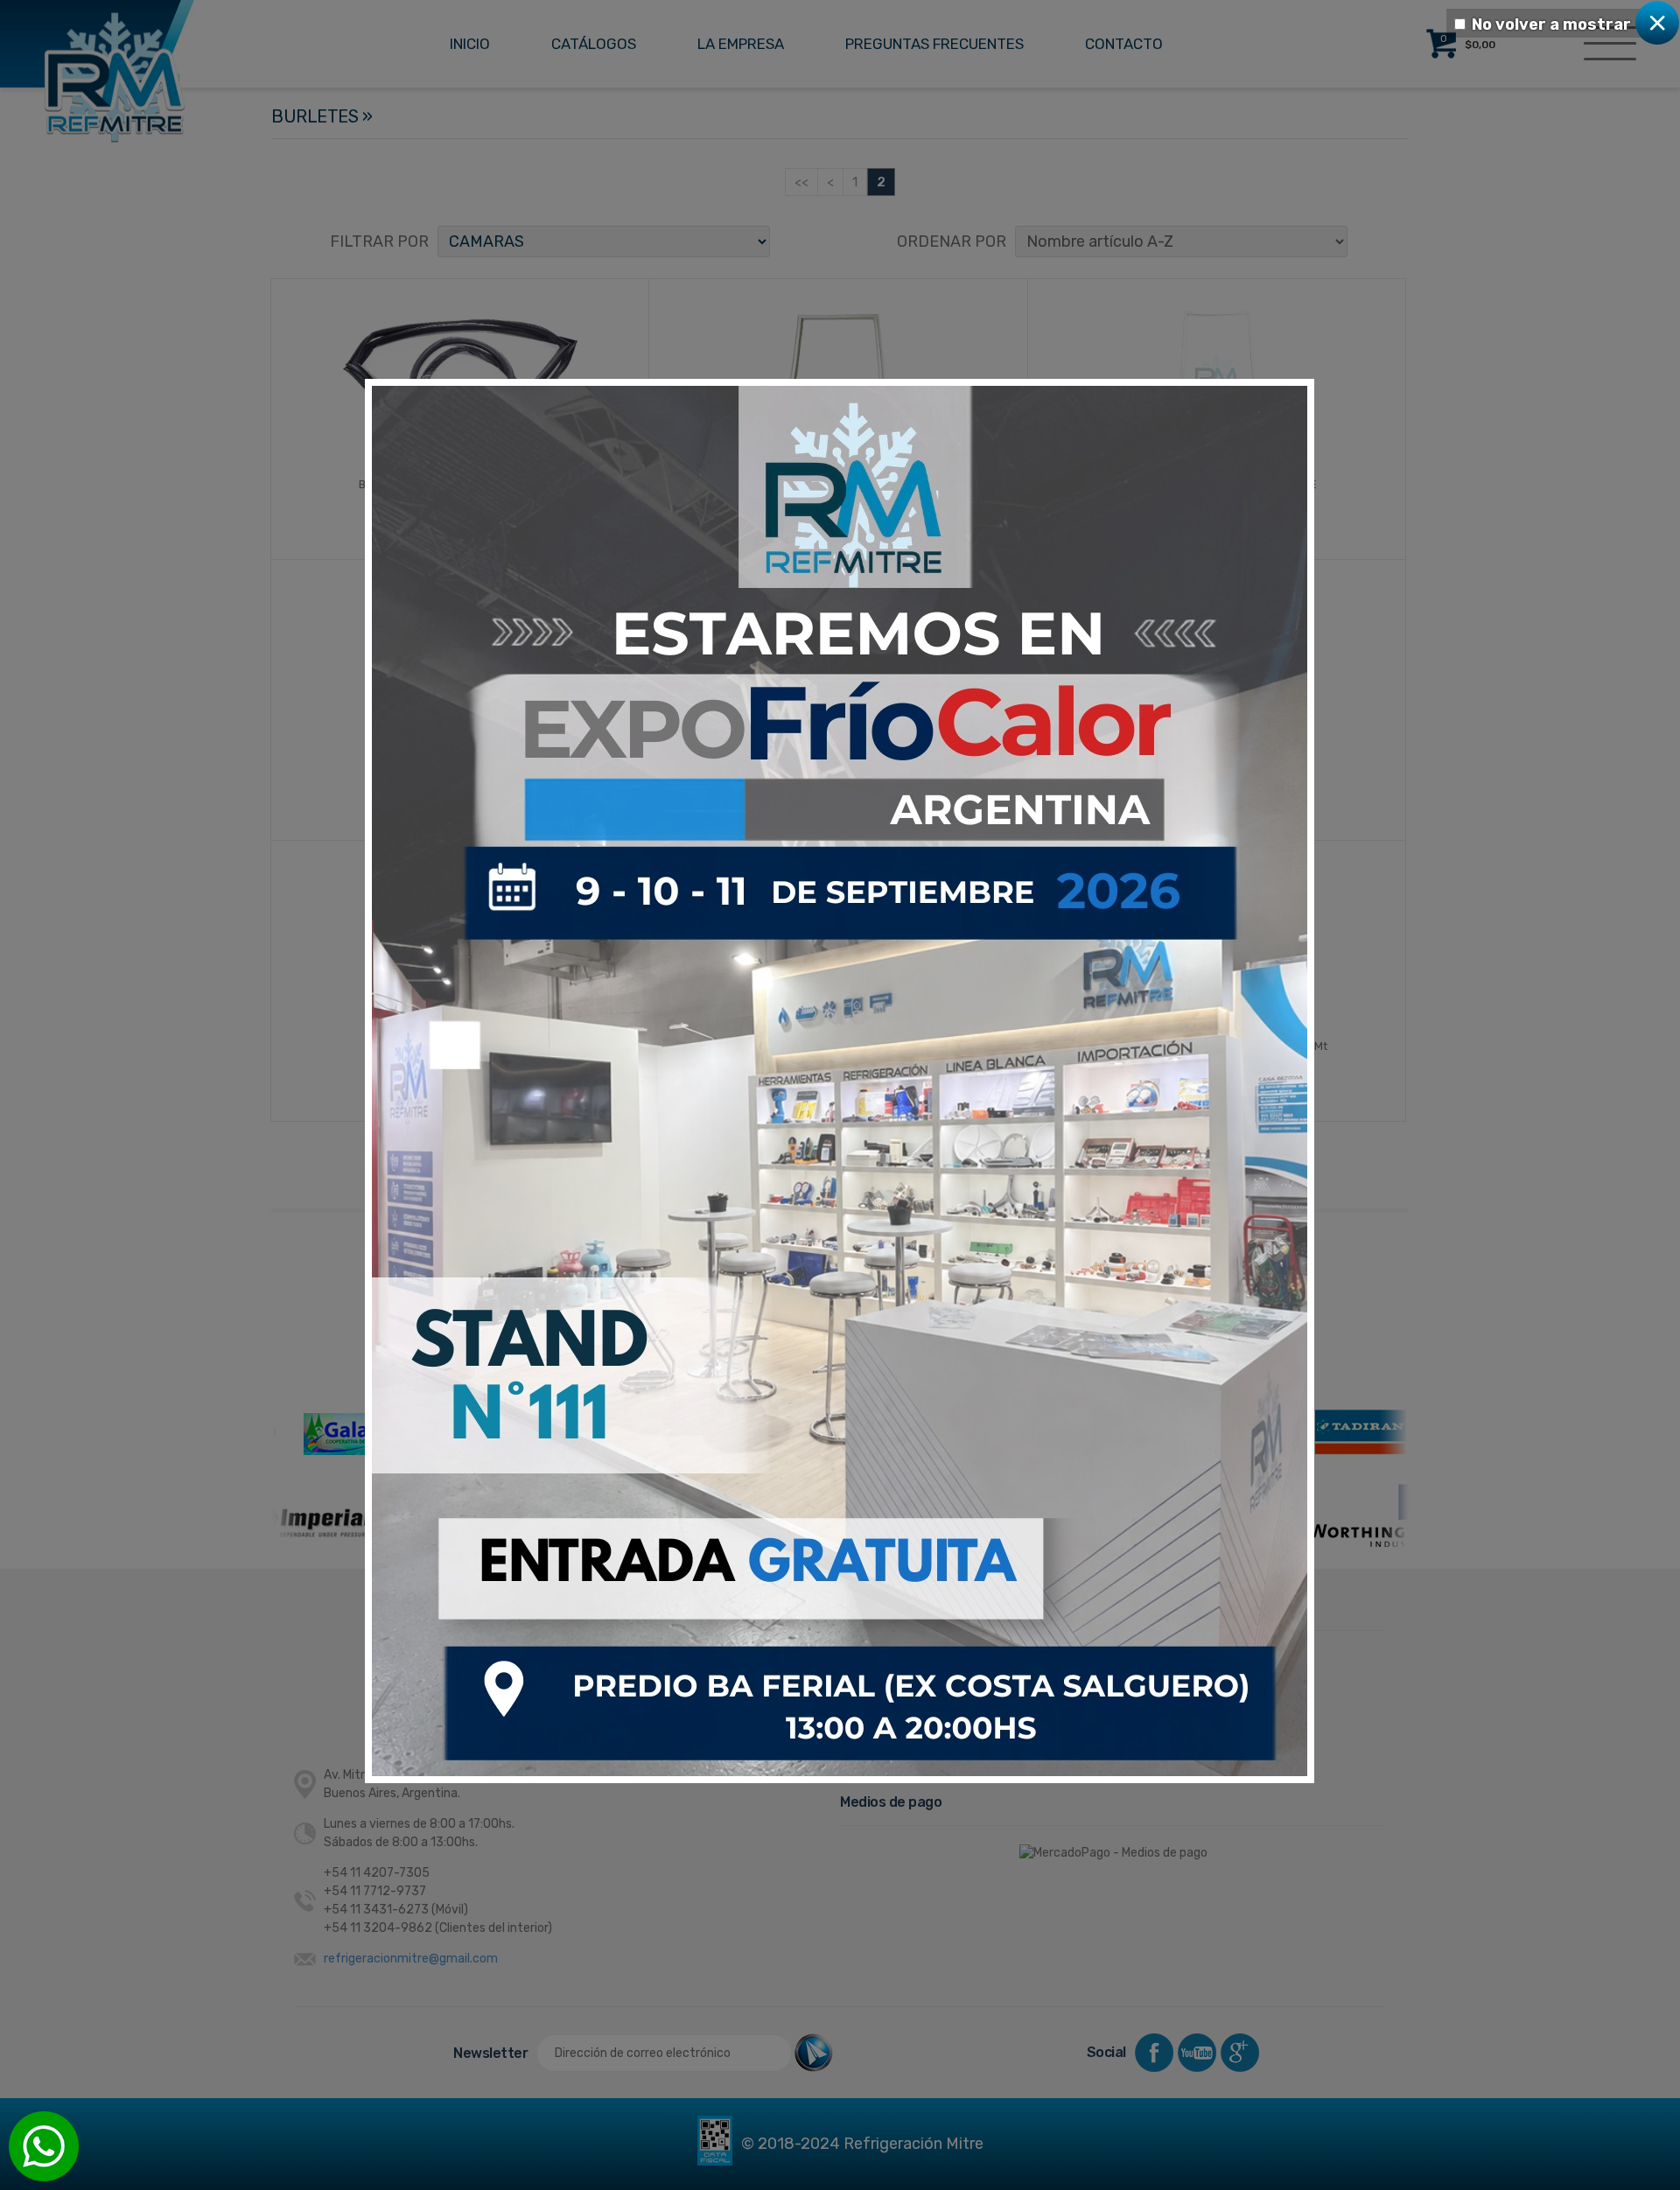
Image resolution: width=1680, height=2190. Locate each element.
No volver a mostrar (1551, 24)
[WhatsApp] (44, 2146)
